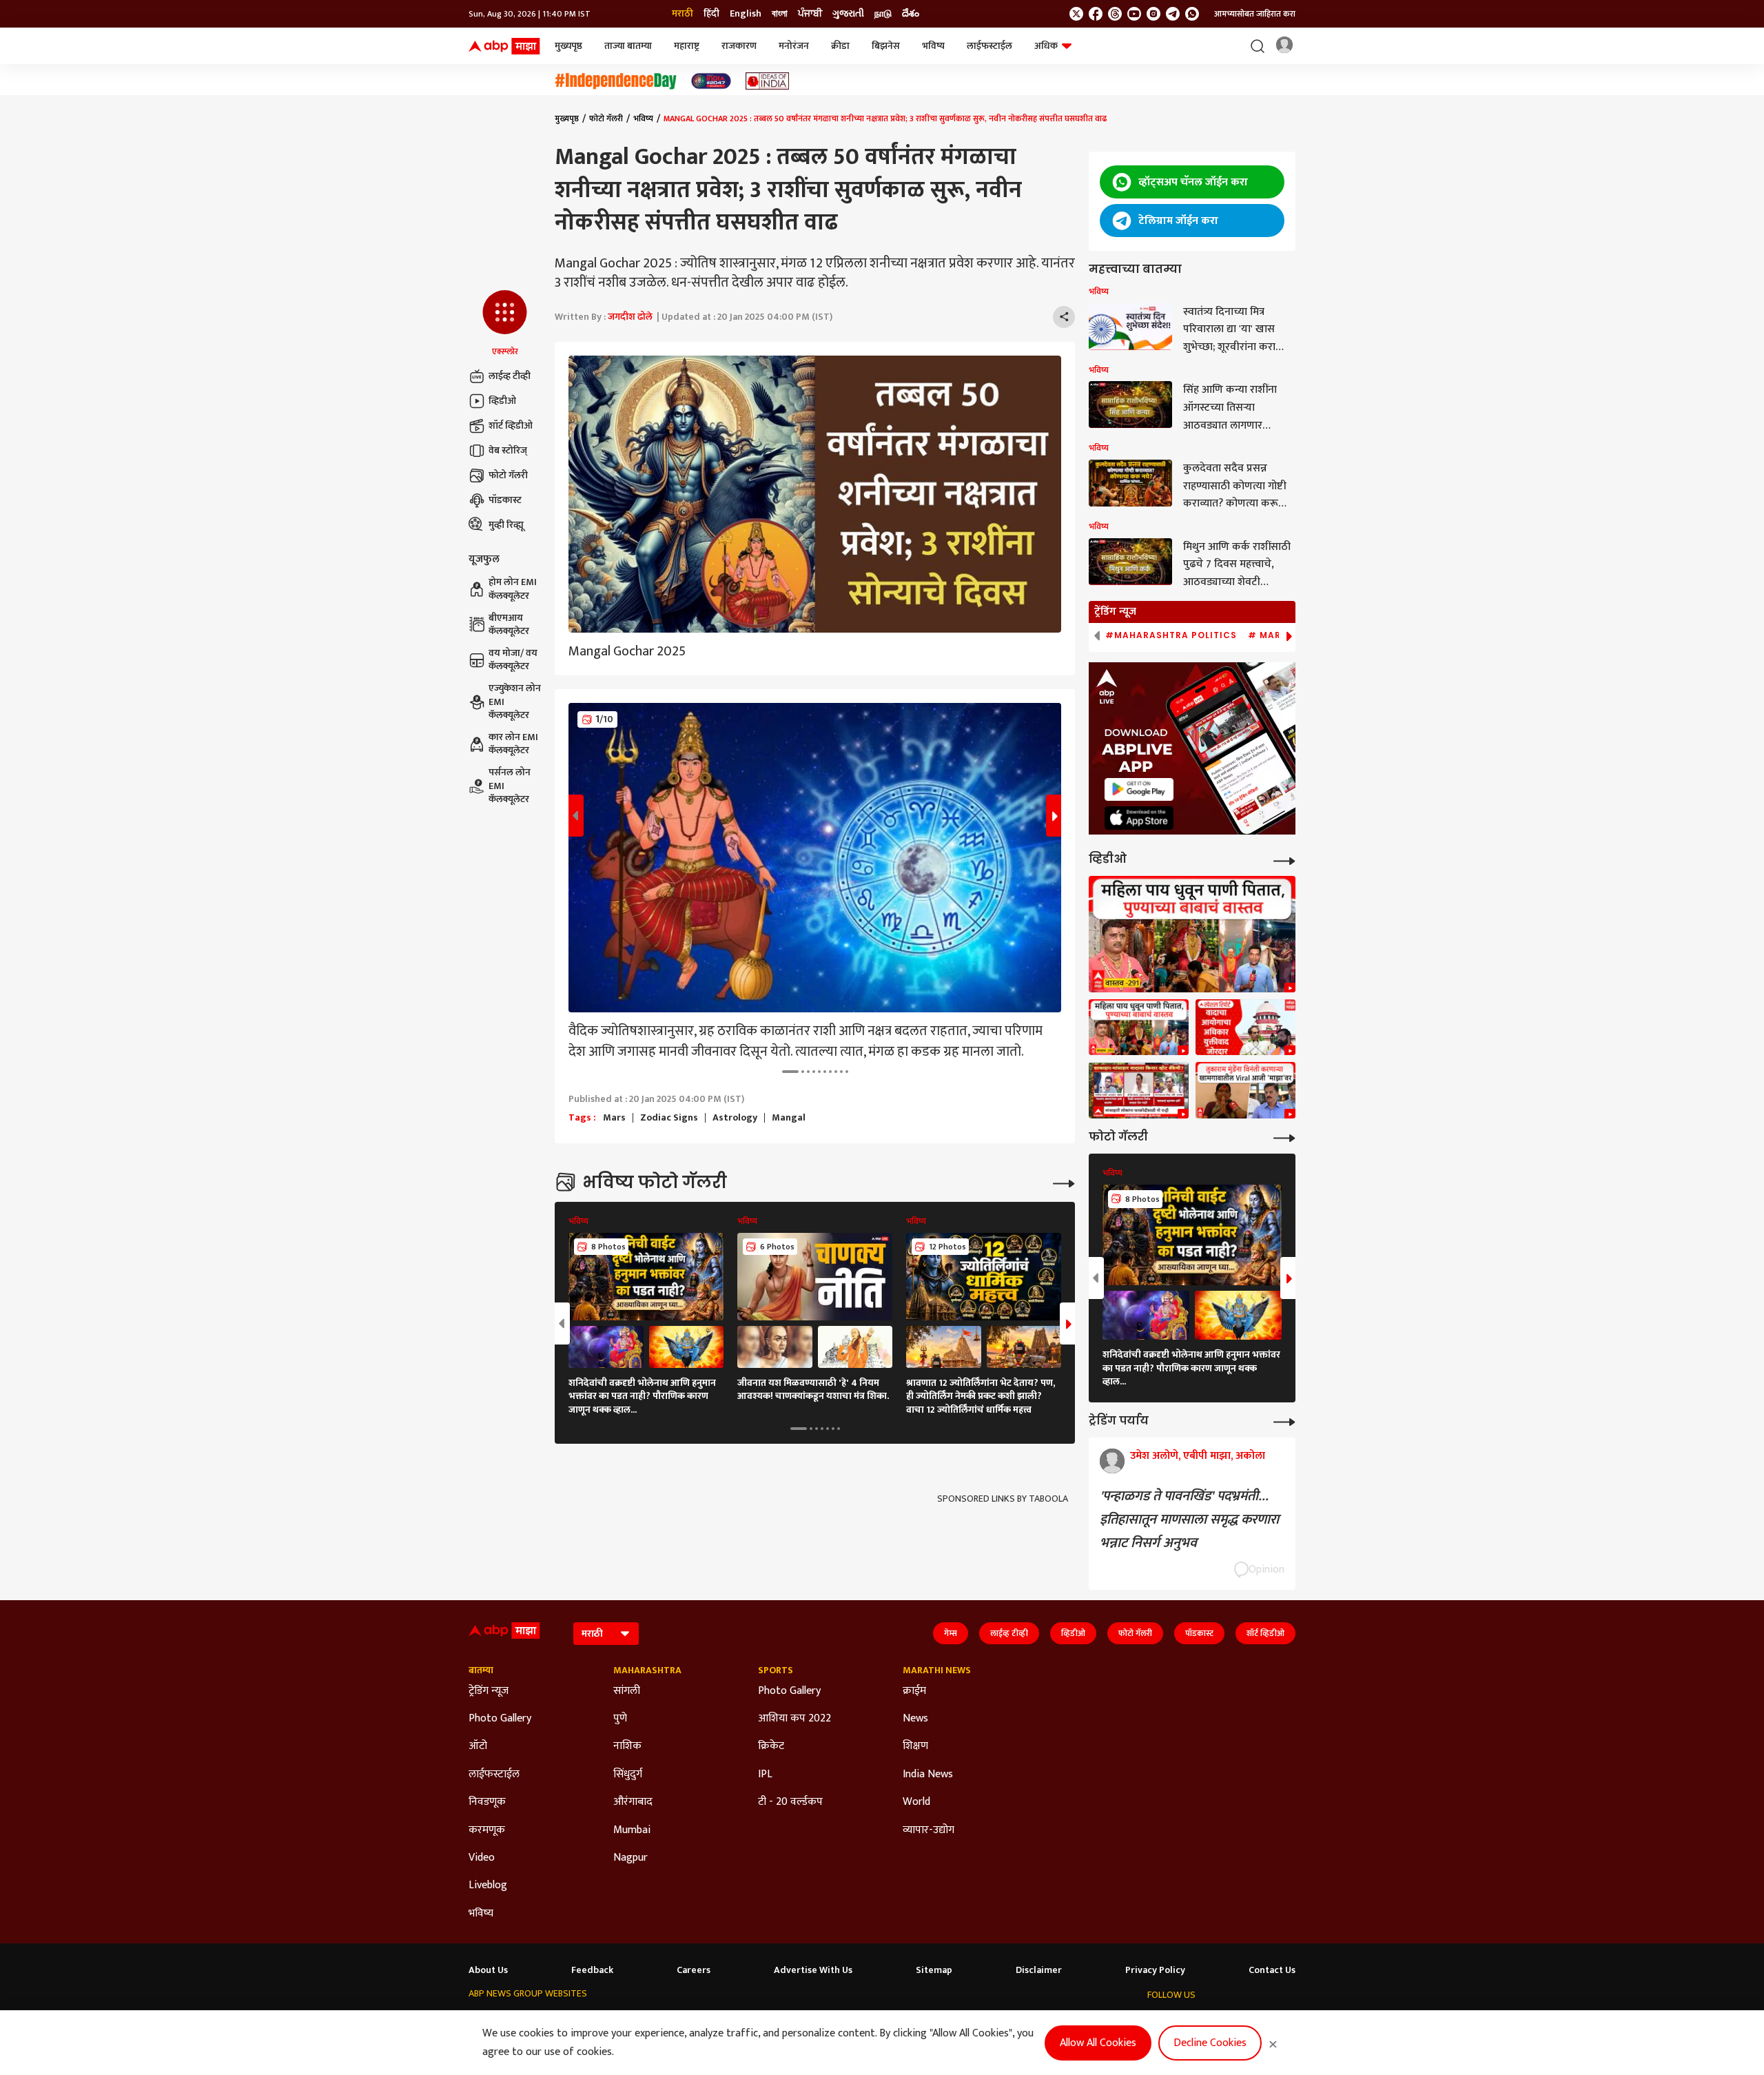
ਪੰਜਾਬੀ (810, 14)
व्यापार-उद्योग (929, 1830)
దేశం (911, 14)
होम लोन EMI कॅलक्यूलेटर (513, 590)
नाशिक (627, 1746)
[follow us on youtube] (1134, 14)
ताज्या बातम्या (628, 46)
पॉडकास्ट (505, 500)
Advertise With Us (813, 1970)
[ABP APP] (1139, 789)
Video (482, 1858)
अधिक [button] (1046, 46)
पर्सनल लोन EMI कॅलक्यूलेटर (510, 786)
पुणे (620, 1719)
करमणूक (487, 1830)
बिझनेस (886, 46)
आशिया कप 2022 (794, 1719)
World (916, 1802)
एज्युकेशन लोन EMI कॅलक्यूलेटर (515, 702)
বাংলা (780, 14)
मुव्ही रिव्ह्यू (506, 525)
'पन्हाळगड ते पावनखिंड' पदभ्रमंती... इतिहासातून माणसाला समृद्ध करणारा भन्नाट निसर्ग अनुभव (1189, 1520)
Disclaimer (1039, 1970)
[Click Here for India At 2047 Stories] (711, 81)
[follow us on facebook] (1096, 14)
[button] (505, 324)
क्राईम (914, 1691)
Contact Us (1272, 1970)
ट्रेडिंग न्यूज (489, 1691)
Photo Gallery (500, 1719)
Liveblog (488, 1885)
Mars (614, 1118)
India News (928, 1775)
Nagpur (630, 1858)
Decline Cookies (1210, 2043)
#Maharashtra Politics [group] (1171, 635)
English (746, 14)
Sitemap (934, 1970)
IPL (765, 1775)
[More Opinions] (1284, 1421)
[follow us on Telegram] (1173, 14)
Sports (776, 1670)
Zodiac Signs (669, 1118)
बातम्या (481, 1670)
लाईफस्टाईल (989, 46)
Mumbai (632, 1830)
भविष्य (933, 46)
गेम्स (951, 1633)
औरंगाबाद (633, 1802)
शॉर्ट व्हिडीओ (511, 426)
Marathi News (937, 1670)
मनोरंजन (794, 46)
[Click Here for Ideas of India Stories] (767, 81)
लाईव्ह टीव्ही (510, 376)
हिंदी (711, 14)
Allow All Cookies (1098, 2043)
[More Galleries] (1064, 1182)
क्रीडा (840, 46)
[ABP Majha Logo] (504, 46)
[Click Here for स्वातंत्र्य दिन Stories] (616, 81)
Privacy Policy (1155, 1970)
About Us (488, 1970)
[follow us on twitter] (1076, 14)
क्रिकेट (771, 1746)
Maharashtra (647, 1670)
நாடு (883, 14)
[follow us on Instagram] (1153, 14)
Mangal (789, 1118)
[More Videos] (1284, 860)
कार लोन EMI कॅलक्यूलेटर (513, 744)
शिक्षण (915, 1746)
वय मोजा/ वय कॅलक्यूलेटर (513, 660)
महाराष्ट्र (687, 46)
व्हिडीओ (502, 401)
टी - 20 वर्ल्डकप (790, 1802)
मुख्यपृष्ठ (568, 46)
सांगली (627, 1691)
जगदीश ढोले (630, 317)
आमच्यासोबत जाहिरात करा (1255, 14)
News (915, 1719)
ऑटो (478, 1746)
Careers (694, 1970)
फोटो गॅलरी (508, 475)
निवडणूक (487, 1802)
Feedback (592, 1970)
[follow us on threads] (1115, 14)
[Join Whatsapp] (1192, 14)
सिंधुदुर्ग (628, 1775)
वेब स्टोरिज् (508, 450)
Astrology (735, 1118)
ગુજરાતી (848, 14)
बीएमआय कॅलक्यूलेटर (509, 625)
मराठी (683, 14)
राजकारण (739, 46)
